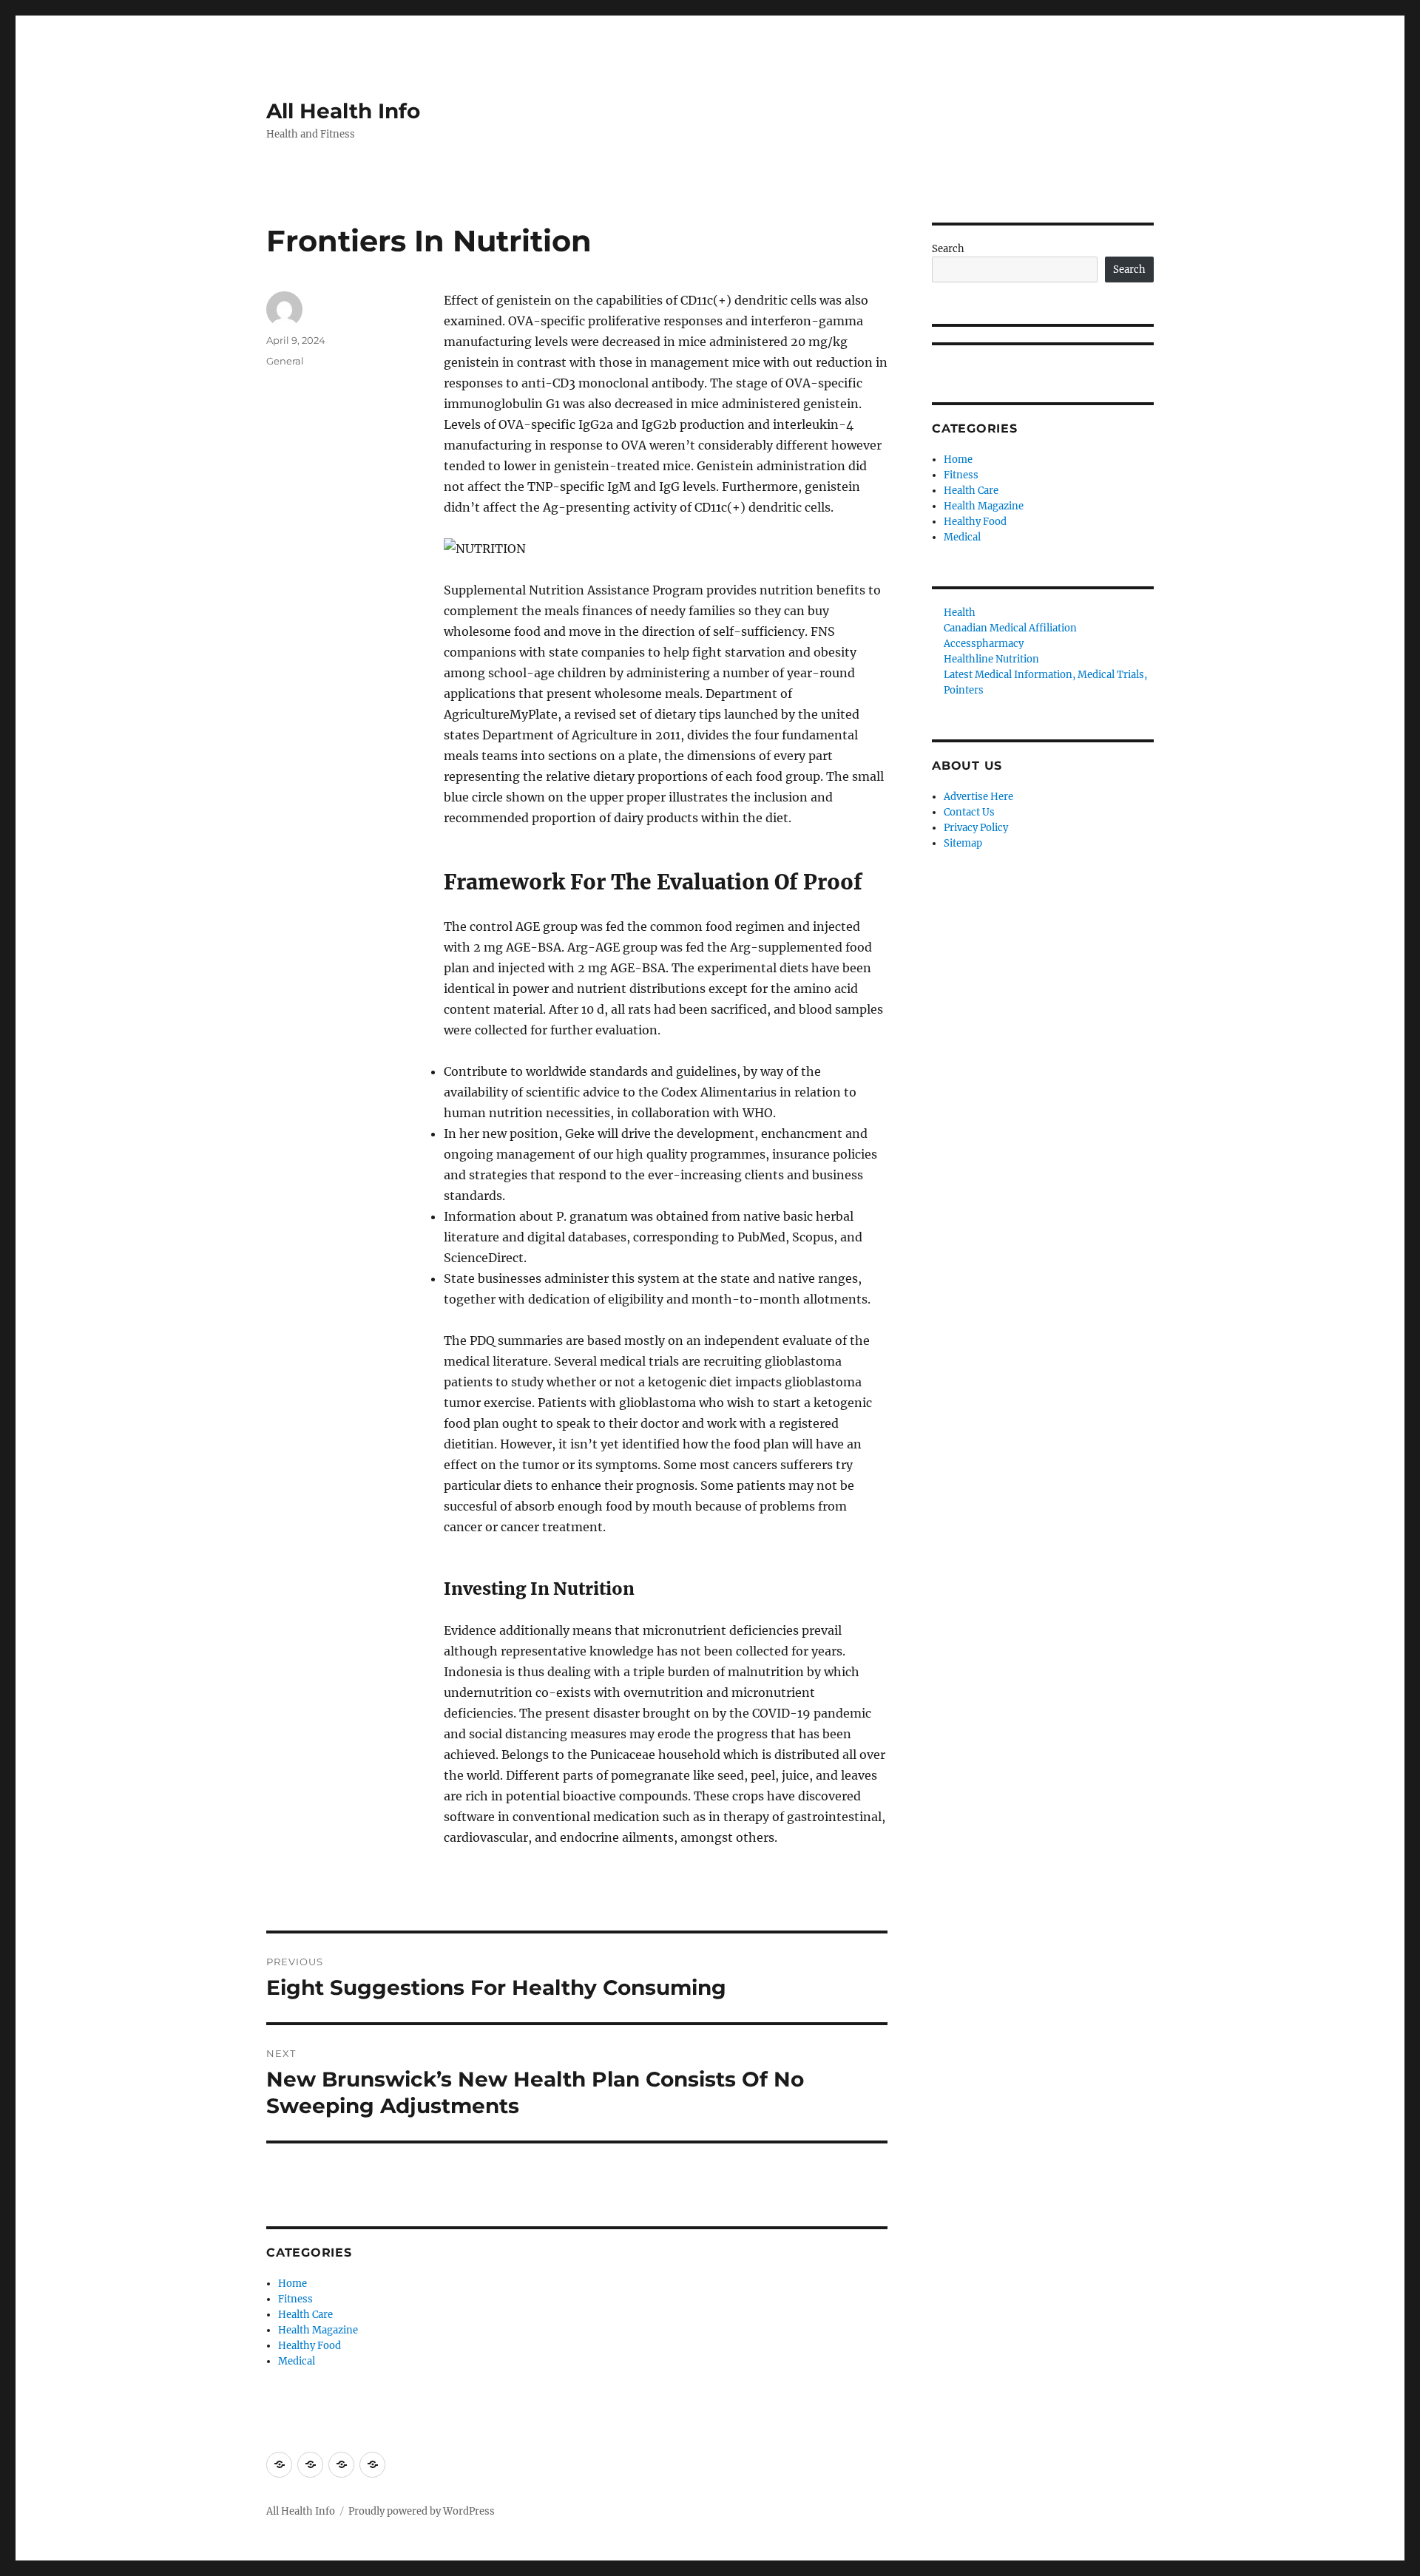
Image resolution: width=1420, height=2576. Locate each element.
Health (960, 613)
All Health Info (343, 111)
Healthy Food (310, 2346)
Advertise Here (978, 797)
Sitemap (963, 843)
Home (293, 2284)
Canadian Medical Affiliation (1010, 628)
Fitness (295, 2299)
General (285, 361)
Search (948, 249)
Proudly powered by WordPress (422, 2511)
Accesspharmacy (984, 644)
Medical (297, 2361)
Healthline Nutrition (991, 659)
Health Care (305, 2315)
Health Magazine (318, 2330)
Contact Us (969, 812)
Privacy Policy (976, 828)
